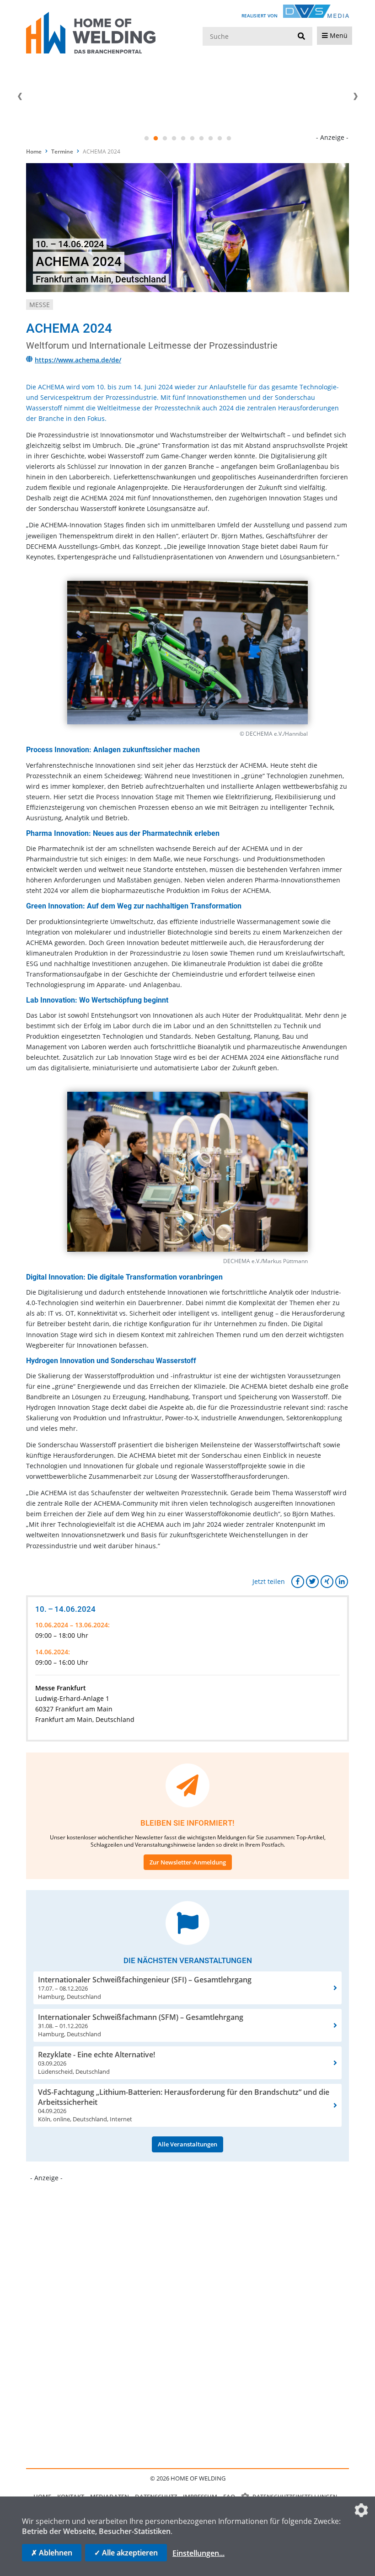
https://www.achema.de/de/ (78, 360)
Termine (62, 151)
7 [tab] (201, 138)
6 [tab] (192, 138)
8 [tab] (210, 138)
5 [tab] (183, 138)
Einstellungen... (198, 2553)
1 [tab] (146, 138)
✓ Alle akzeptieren (126, 2553)
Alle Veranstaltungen (187, 2144)
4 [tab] (174, 138)
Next (355, 96)
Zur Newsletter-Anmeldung (188, 1862)
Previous (20, 96)
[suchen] (301, 37)
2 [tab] (155, 138)
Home (34, 151)
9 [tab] (220, 138)
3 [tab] (165, 138)
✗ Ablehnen (52, 2553)
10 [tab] (229, 138)
